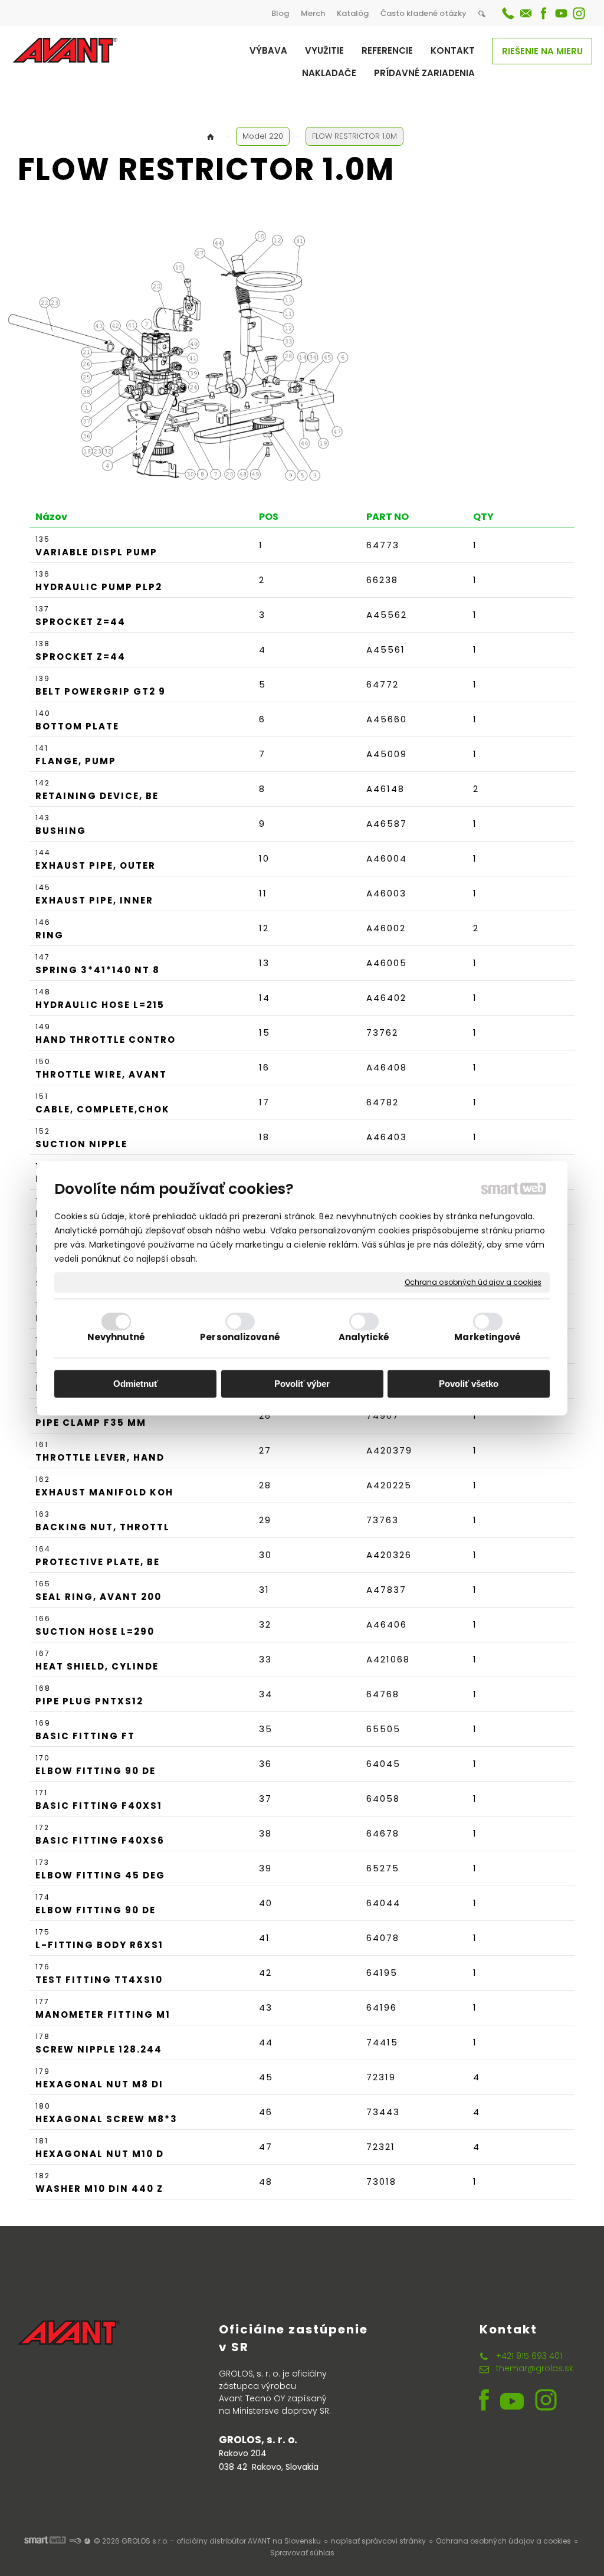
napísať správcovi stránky (378, 2541)
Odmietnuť (136, 1384)
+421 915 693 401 (529, 2356)
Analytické (364, 1337)
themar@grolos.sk (535, 2368)
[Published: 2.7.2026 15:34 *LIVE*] (75, 2541)
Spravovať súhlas (302, 2553)
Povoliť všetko (469, 1384)
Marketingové (488, 1337)
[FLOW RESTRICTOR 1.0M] (190, 356)
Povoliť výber (302, 1384)
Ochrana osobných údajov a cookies (473, 1282)
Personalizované (240, 1337)
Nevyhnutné (116, 1337)
